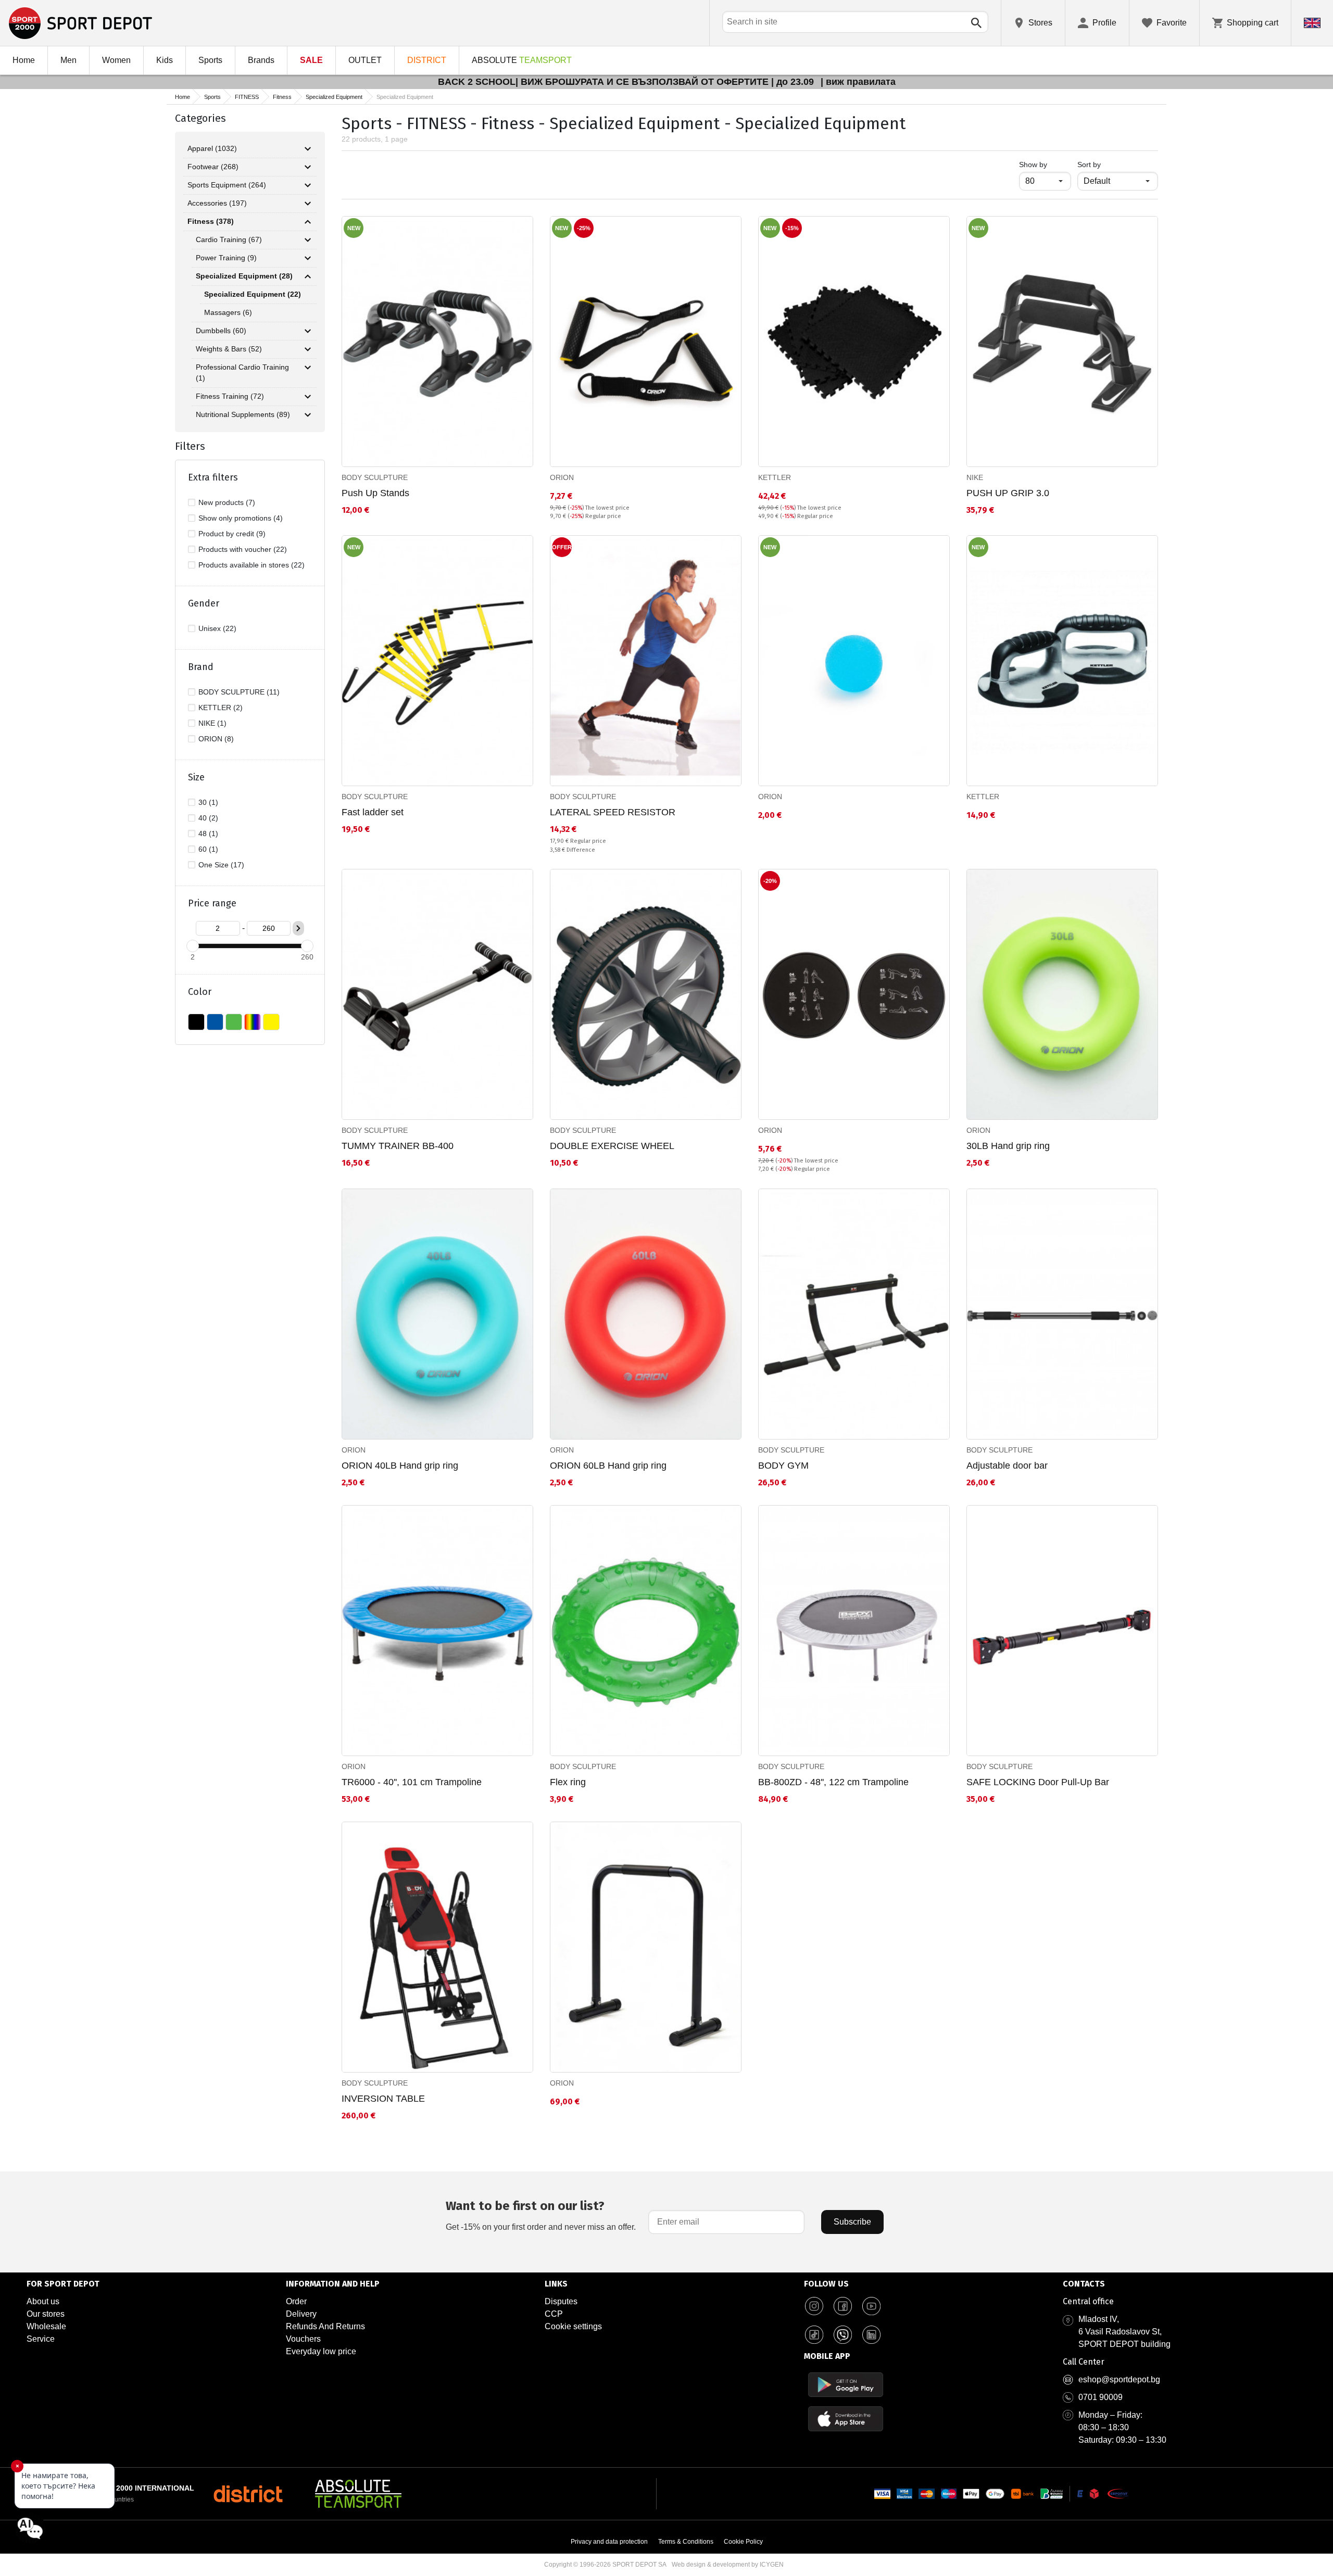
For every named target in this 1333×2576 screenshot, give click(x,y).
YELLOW (271, 1022)
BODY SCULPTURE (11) (239, 692)
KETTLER (775, 477)
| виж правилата (858, 82)
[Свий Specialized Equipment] (308, 276)
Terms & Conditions (686, 2542)
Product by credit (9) (232, 534)
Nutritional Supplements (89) (243, 414)
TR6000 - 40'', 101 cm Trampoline (412, 1782)
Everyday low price (321, 2351)
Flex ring (568, 1782)
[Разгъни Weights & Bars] (308, 349)
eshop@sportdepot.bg (1119, 2379)
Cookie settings (573, 2326)
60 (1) (208, 849)
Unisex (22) (217, 628)
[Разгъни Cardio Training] (308, 240)
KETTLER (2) (221, 708)
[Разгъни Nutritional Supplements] (308, 415)
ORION (562, 477)
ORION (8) (216, 739)
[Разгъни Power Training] (308, 258)
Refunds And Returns (325, 2326)
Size (196, 777)
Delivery (301, 2314)
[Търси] (976, 23)
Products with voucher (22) (243, 549)
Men (68, 60)
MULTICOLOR (253, 1022)
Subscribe (852, 2222)
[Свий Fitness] (308, 222)
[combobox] (855, 22)
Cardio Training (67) (229, 239)
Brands (261, 60)
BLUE (215, 1022)
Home (24, 60)
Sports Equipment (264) (227, 185)
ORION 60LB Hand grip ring (608, 1466)
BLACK (196, 1022)
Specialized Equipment (334, 97)
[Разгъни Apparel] (308, 149)
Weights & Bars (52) (229, 349)
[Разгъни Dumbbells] (308, 331)
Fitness (282, 97)
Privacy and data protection (609, 2542)
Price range (212, 903)
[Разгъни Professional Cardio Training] (308, 368)
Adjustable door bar (1007, 1466)
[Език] (1312, 23)
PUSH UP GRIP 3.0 (1008, 493)
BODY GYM (783, 1466)
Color (200, 992)
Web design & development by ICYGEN (728, 2565)
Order (296, 2301)
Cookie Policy (743, 2542)
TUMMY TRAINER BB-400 (398, 1146)
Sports (210, 60)
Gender (204, 603)
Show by (1045, 164)
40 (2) (208, 818)
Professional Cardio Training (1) (242, 372)
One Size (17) (221, 865)
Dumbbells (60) (221, 331)
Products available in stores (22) (251, 565)
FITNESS (247, 97)
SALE (311, 60)
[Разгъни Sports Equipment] (308, 185)
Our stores (46, 2314)
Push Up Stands (375, 493)
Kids (165, 60)
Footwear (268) (213, 167)
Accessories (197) (217, 203)
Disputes (561, 2301)
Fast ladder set (373, 812)
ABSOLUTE (522, 60)
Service (41, 2339)
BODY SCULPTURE (375, 477)
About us (43, 2301)
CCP (554, 2314)
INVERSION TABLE (383, 2099)
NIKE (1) (212, 723)
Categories (200, 118)
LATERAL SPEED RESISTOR (613, 812)
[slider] (193, 946)
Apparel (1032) (212, 148)
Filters (190, 446)
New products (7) (227, 502)
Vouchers (303, 2339)
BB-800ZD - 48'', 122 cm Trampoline (833, 1782)
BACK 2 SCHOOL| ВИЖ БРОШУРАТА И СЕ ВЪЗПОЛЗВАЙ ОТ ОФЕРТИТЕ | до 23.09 (627, 82)
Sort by (1089, 165)
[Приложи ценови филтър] (298, 928)
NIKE (975, 477)
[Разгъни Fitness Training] (308, 397)
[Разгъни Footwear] (308, 167)
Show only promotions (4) (241, 518)
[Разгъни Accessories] (308, 204)
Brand (201, 667)
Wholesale (46, 2326)
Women (116, 60)
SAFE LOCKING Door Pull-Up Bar (1038, 1782)
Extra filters (213, 477)
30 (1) (208, 802)
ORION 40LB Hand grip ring (400, 1466)
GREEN (234, 1022)
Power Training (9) (226, 258)
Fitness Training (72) (230, 396)
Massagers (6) (228, 312)
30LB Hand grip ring (1008, 1146)
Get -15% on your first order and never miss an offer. (541, 2215)
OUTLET (365, 60)
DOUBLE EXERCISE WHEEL (612, 1146)
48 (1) (208, 834)
